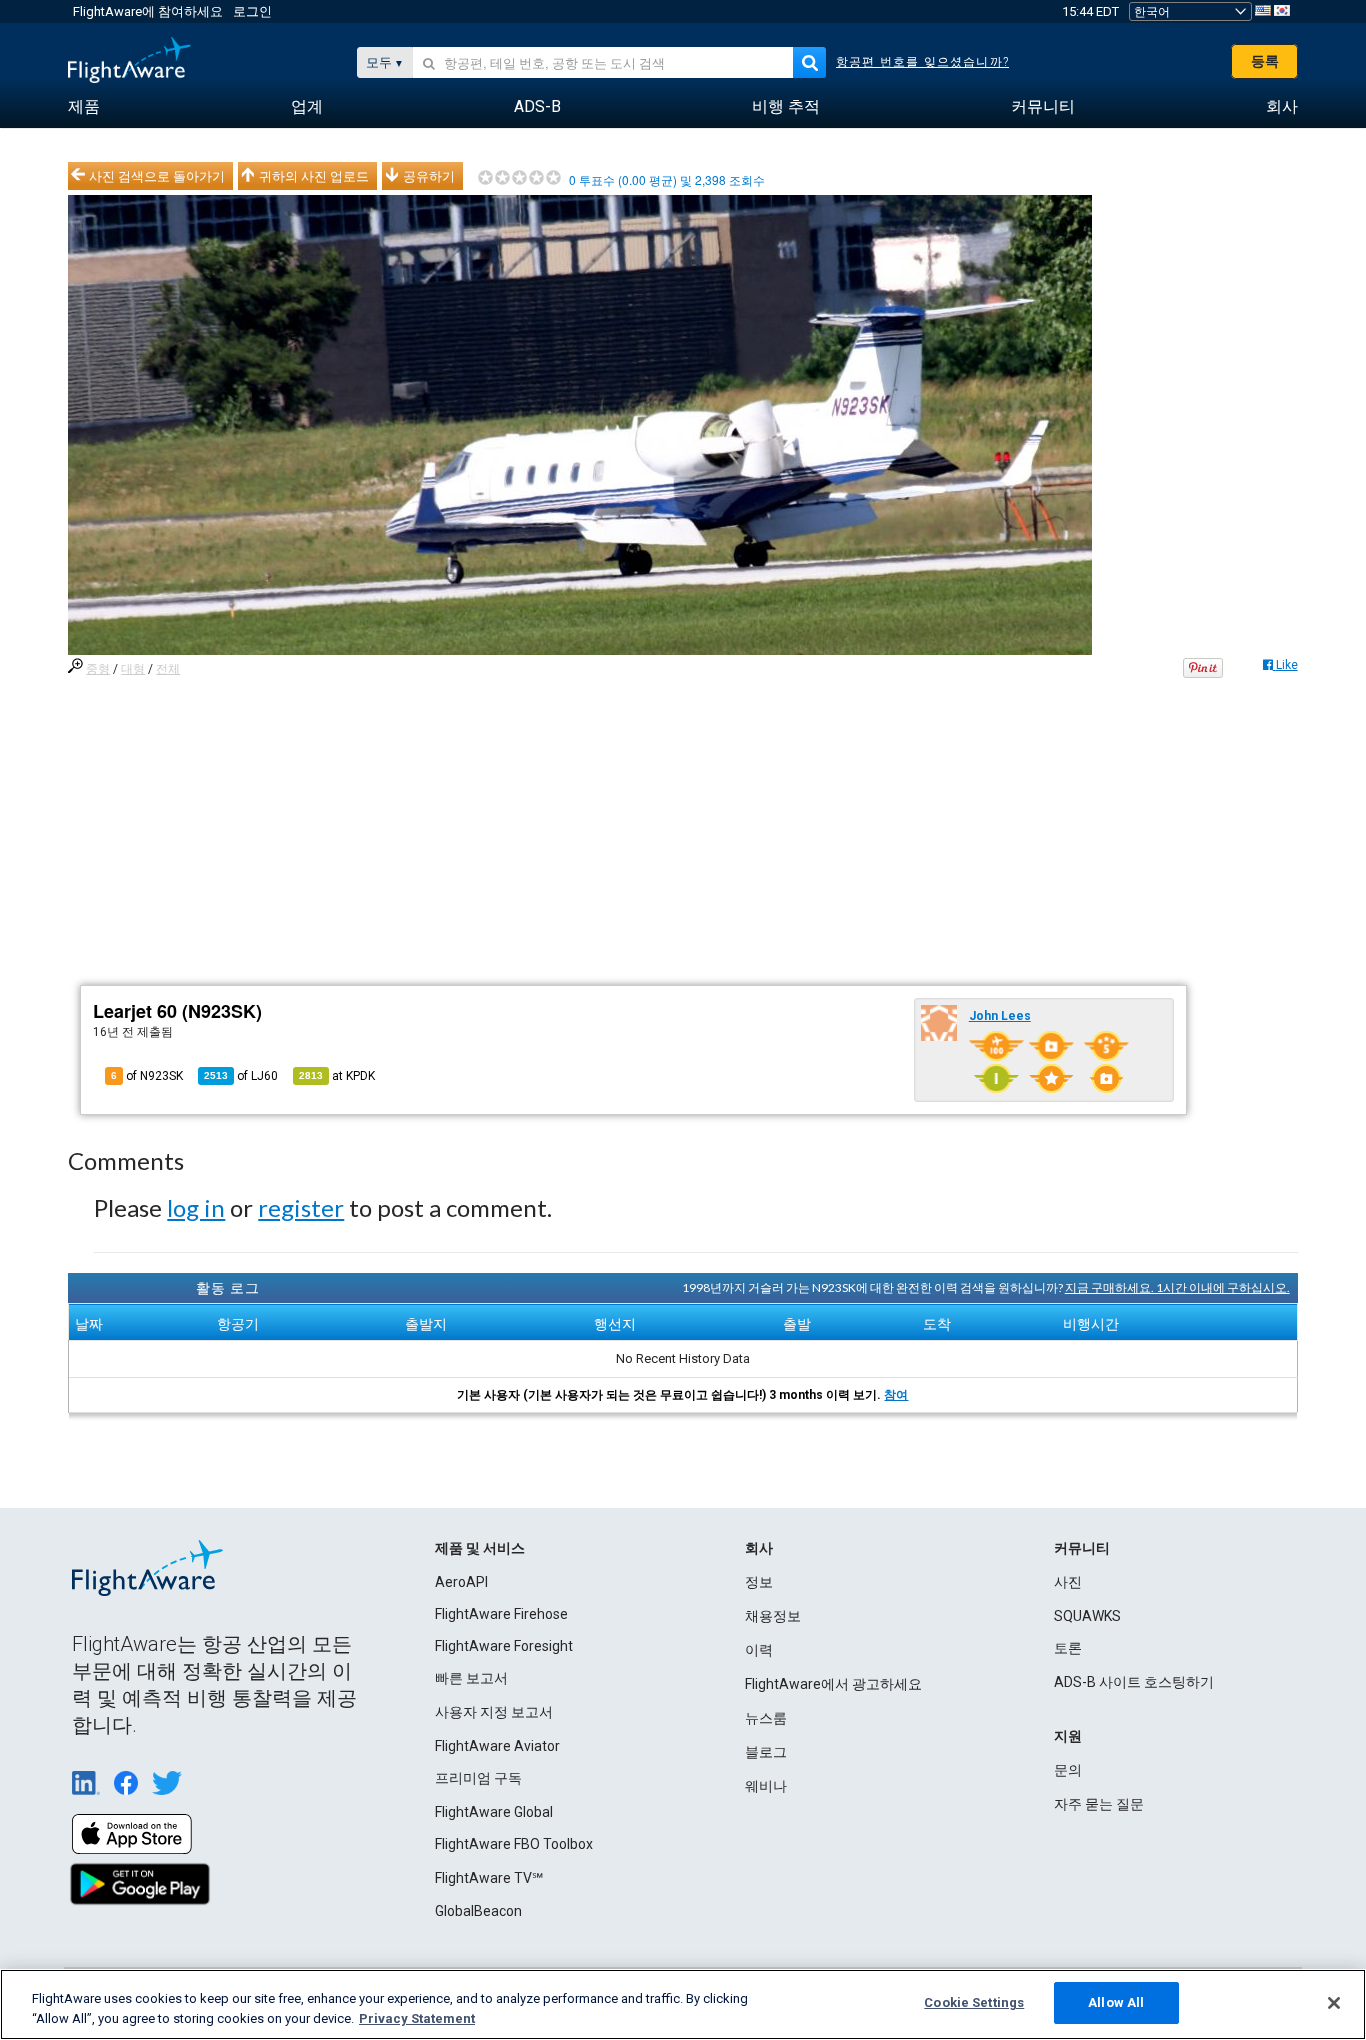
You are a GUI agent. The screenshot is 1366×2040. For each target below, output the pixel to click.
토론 (1068, 1648)
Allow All (1116, 2002)
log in (196, 1207)
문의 (1068, 1770)
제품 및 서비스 (480, 1548)
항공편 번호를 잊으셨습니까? (922, 62)
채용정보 (773, 1616)
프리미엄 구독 (478, 1778)
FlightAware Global (494, 1812)
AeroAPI (461, 1582)
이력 (759, 1650)
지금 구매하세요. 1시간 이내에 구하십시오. (1177, 1287)
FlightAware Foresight (504, 1646)
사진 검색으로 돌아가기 (157, 176)
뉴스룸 (766, 1718)
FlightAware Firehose (501, 1614)
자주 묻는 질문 (1099, 1804)
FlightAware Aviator (497, 1746)
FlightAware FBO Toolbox (514, 1844)
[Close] (1334, 2003)
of (241, 1076)
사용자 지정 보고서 (494, 1712)
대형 (133, 669)
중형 (98, 669)
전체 (168, 669)
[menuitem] (84, 107)
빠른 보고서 (471, 1678)
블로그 (766, 1752)
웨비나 (766, 1786)
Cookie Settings (974, 2002)
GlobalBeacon (478, 1911)
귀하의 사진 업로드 (314, 176)
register (301, 1207)
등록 (1265, 61)
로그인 (252, 11)
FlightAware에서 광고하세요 (833, 1684)
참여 (896, 1395)
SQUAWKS (1087, 1616)
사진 (1068, 1582)
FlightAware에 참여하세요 (148, 11)
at (337, 1076)
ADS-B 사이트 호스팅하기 (1134, 1682)
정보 (759, 1582)
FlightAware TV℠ (489, 1878)
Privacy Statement (417, 2018)
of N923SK (147, 1076)
